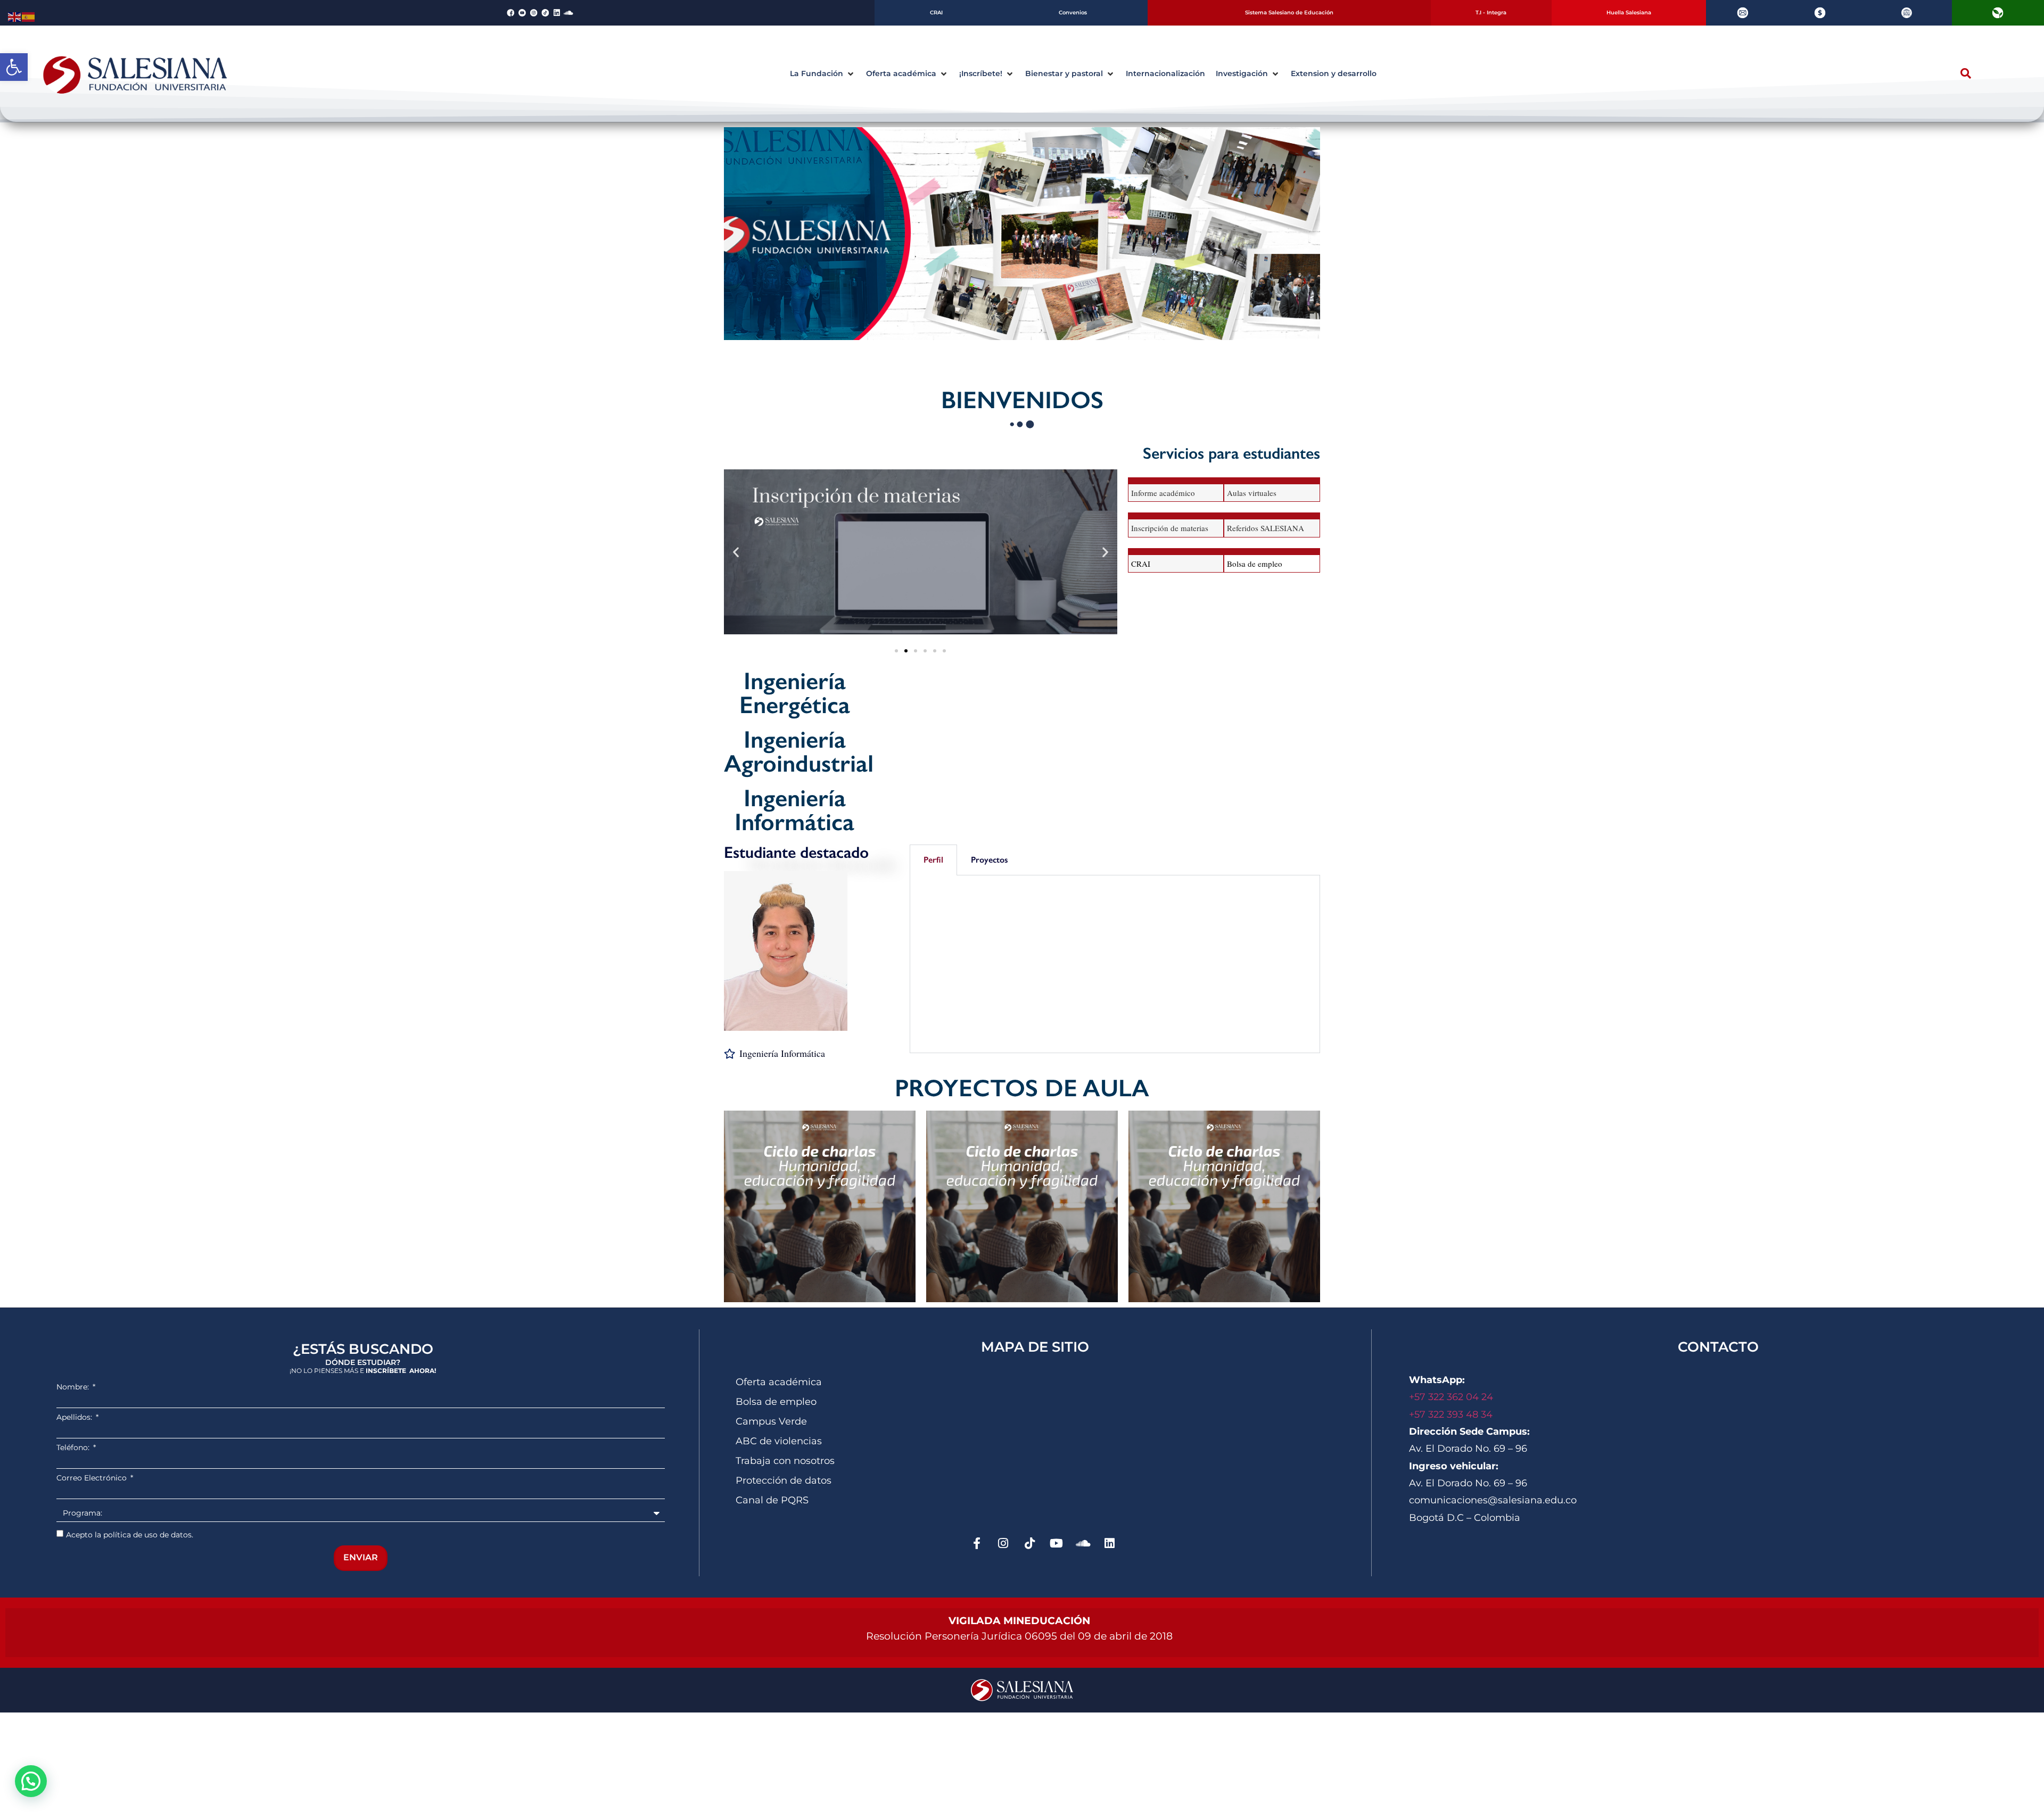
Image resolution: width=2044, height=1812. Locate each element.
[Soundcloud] (568, 13)
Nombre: (74, 1387)
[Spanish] (29, 16)
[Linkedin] (557, 13)
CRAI (936, 13)
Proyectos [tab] (989, 860)
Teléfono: (74, 1447)
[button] (14, 67)
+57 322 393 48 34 (1451, 1414)
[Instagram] (1003, 1543)
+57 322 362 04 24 (1452, 1397)
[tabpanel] (1115, 964)
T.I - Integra (1491, 13)
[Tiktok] (1030, 1543)
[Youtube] (1057, 1543)
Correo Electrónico (93, 1478)
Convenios (1073, 13)
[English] (15, 16)
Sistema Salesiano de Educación (1289, 13)
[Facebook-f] (977, 1543)
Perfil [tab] (933, 860)
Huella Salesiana (1629, 13)
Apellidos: (75, 1417)
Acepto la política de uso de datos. (130, 1535)
